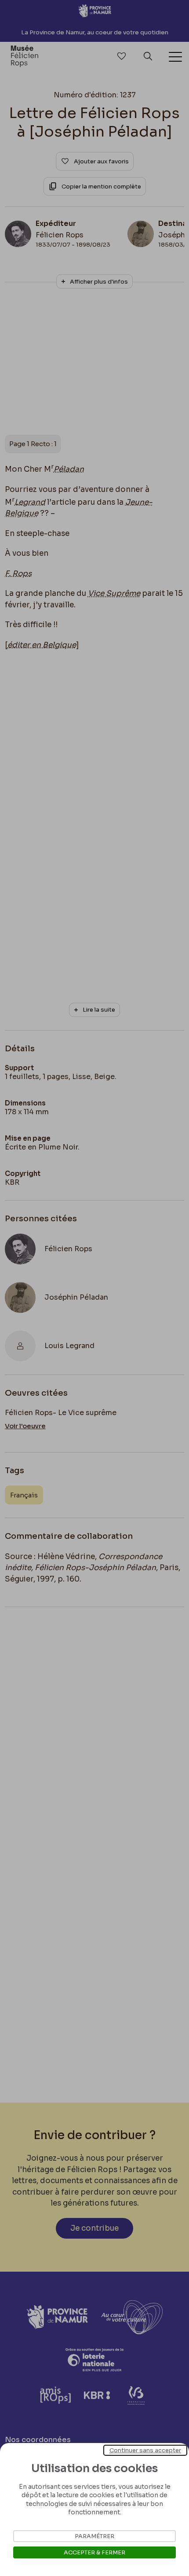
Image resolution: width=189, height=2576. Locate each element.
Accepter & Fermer (94, 2552)
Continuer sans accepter (145, 2450)
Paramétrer (94, 2536)
